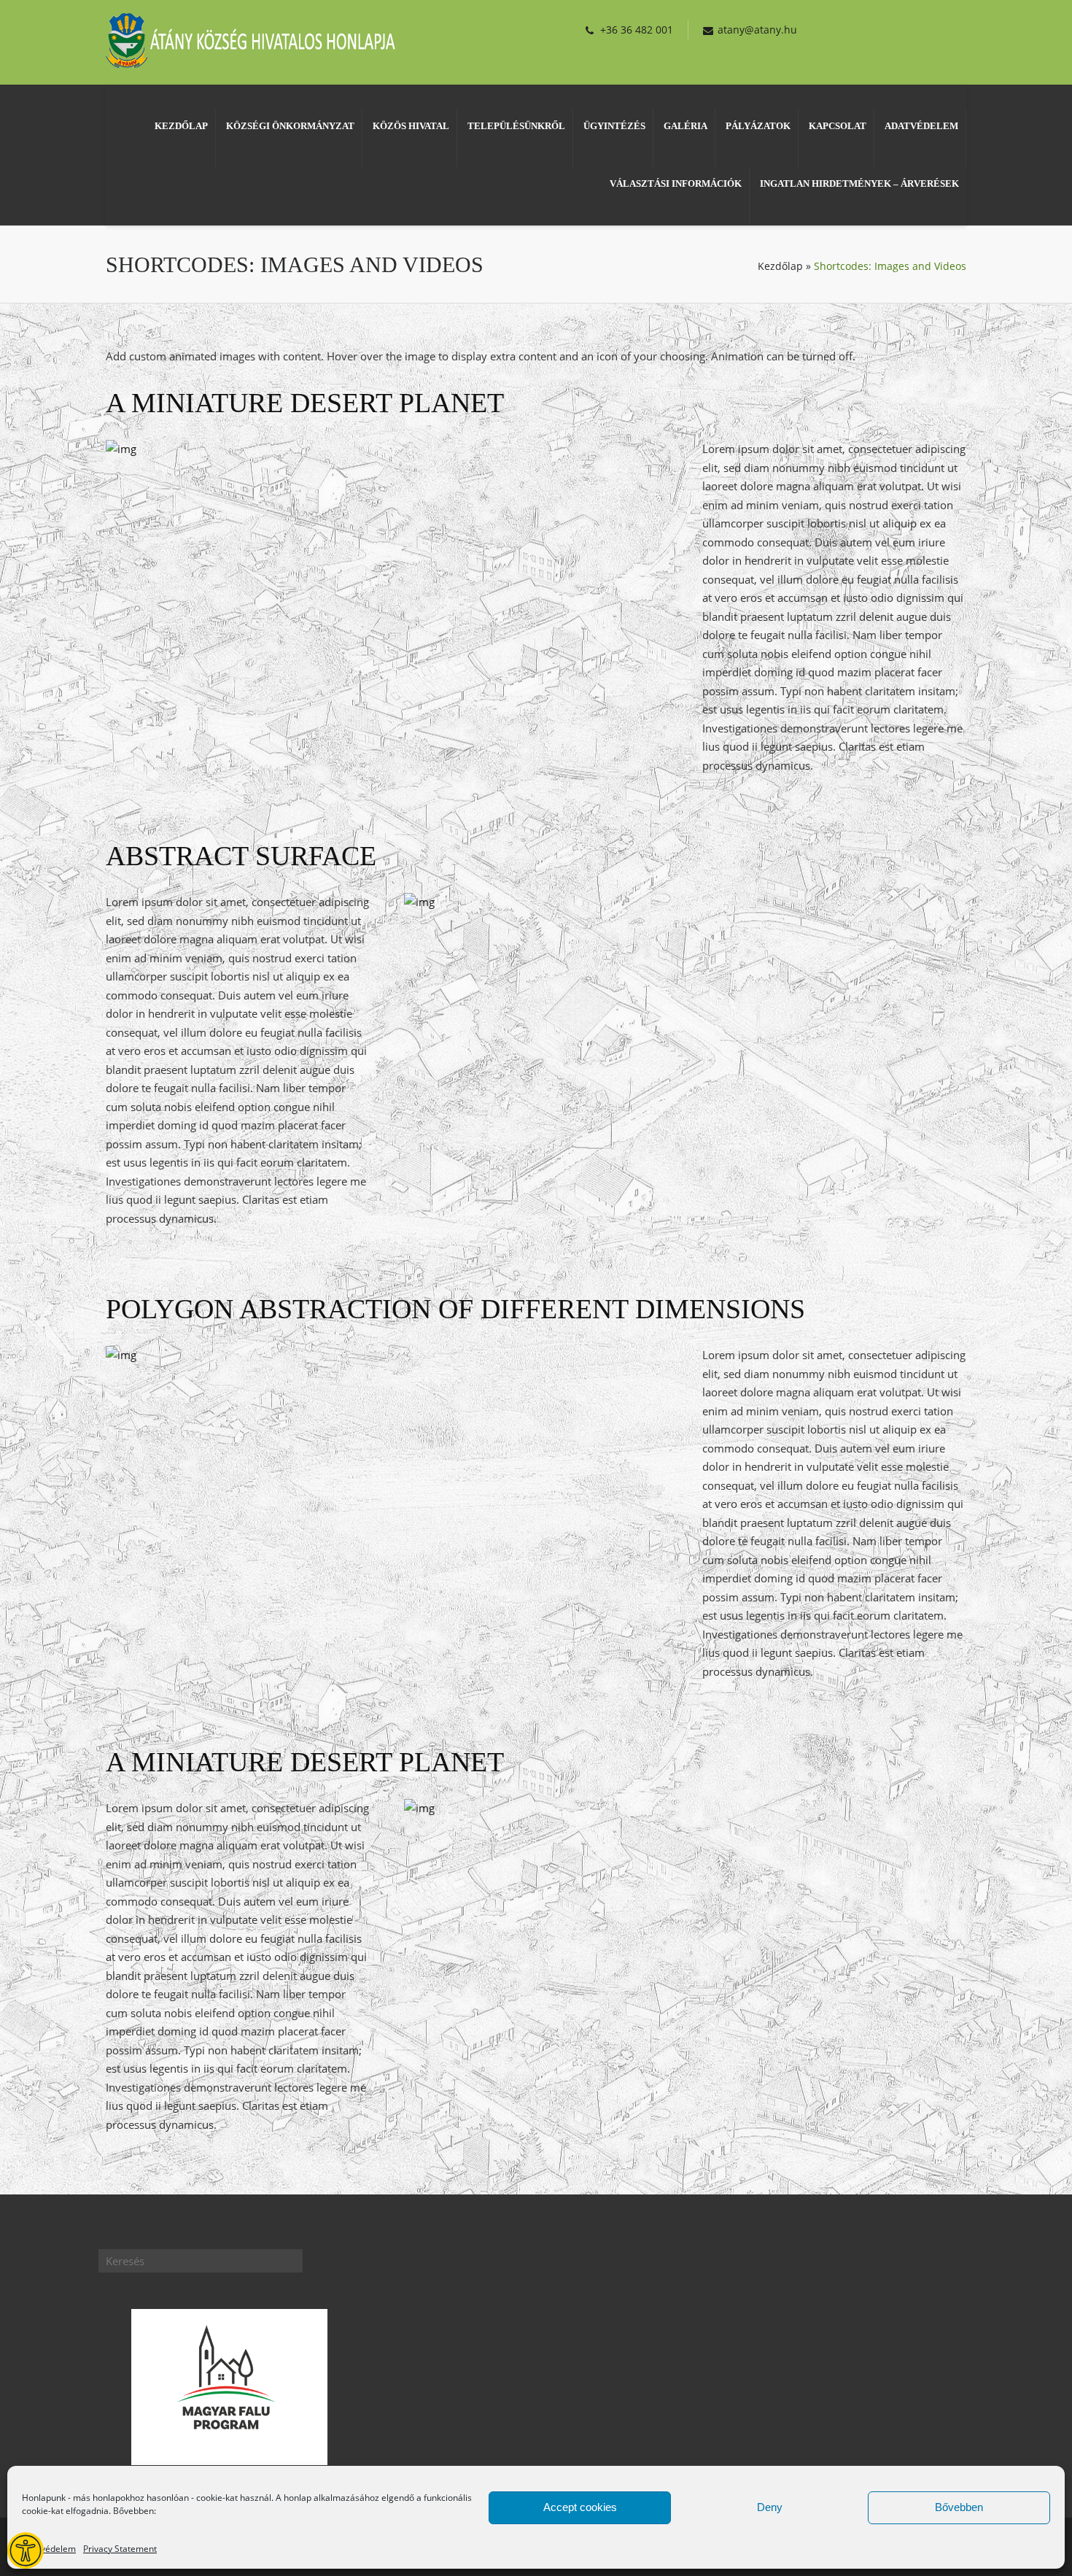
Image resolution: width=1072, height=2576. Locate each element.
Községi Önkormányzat (290, 126)
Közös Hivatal (411, 126)
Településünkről (516, 126)
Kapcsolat (838, 126)
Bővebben (959, 2507)
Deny (770, 2507)
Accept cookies (580, 2507)
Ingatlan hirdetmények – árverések (859, 183)
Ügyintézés (614, 126)
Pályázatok (758, 126)
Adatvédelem (49, 2549)
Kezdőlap (181, 126)
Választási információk (676, 183)
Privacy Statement (120, 2549)
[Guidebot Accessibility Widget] (26, 2550)
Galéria (685, 126)
